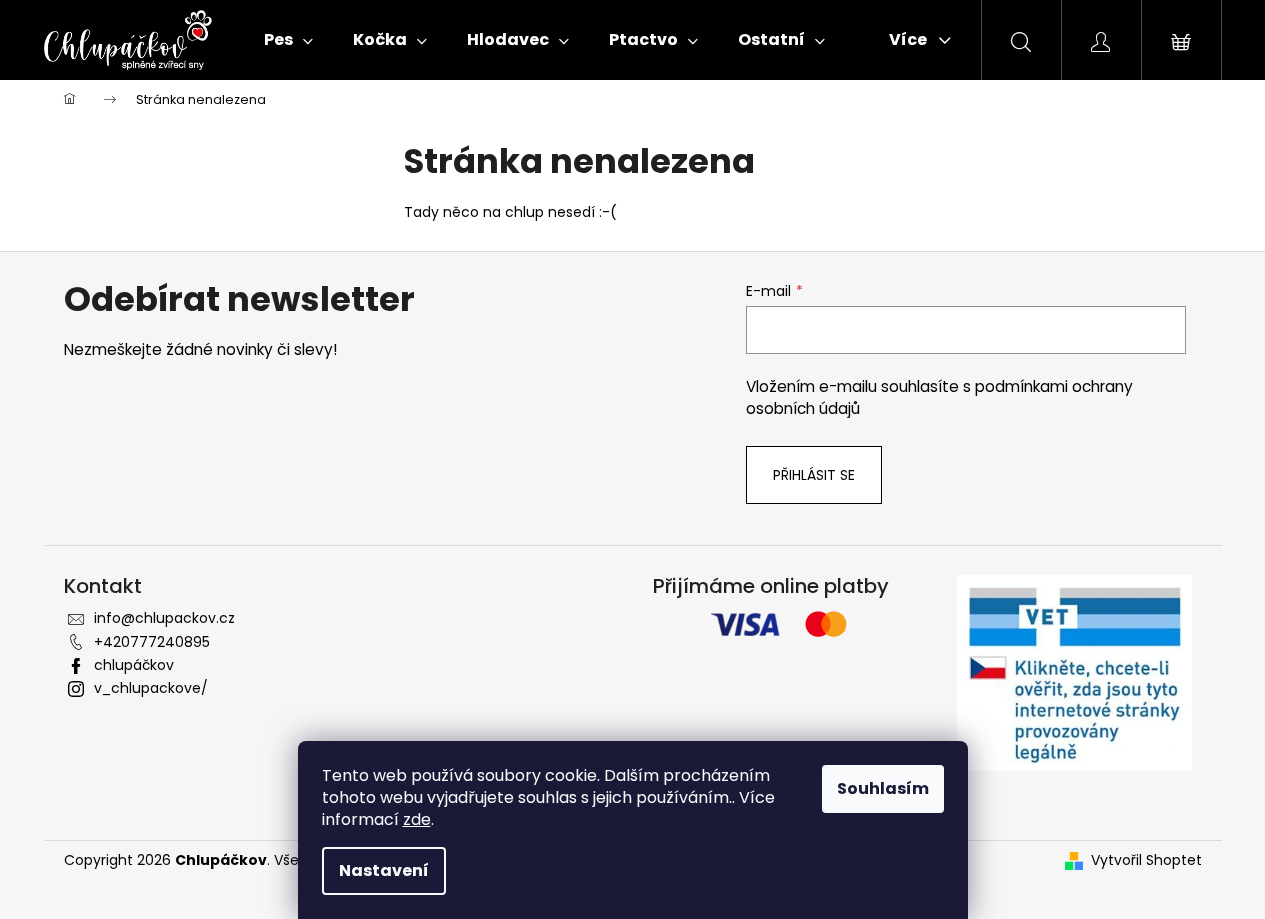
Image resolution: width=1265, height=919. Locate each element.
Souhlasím (883, 788)
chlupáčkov (134, 665)
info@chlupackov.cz (164, 618)
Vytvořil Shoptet (1146, 860)
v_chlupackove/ (151, 688)
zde (417, 819)
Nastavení (384, 870)
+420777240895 (152, 642)
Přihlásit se (814, 475)
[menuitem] (288, 40)
